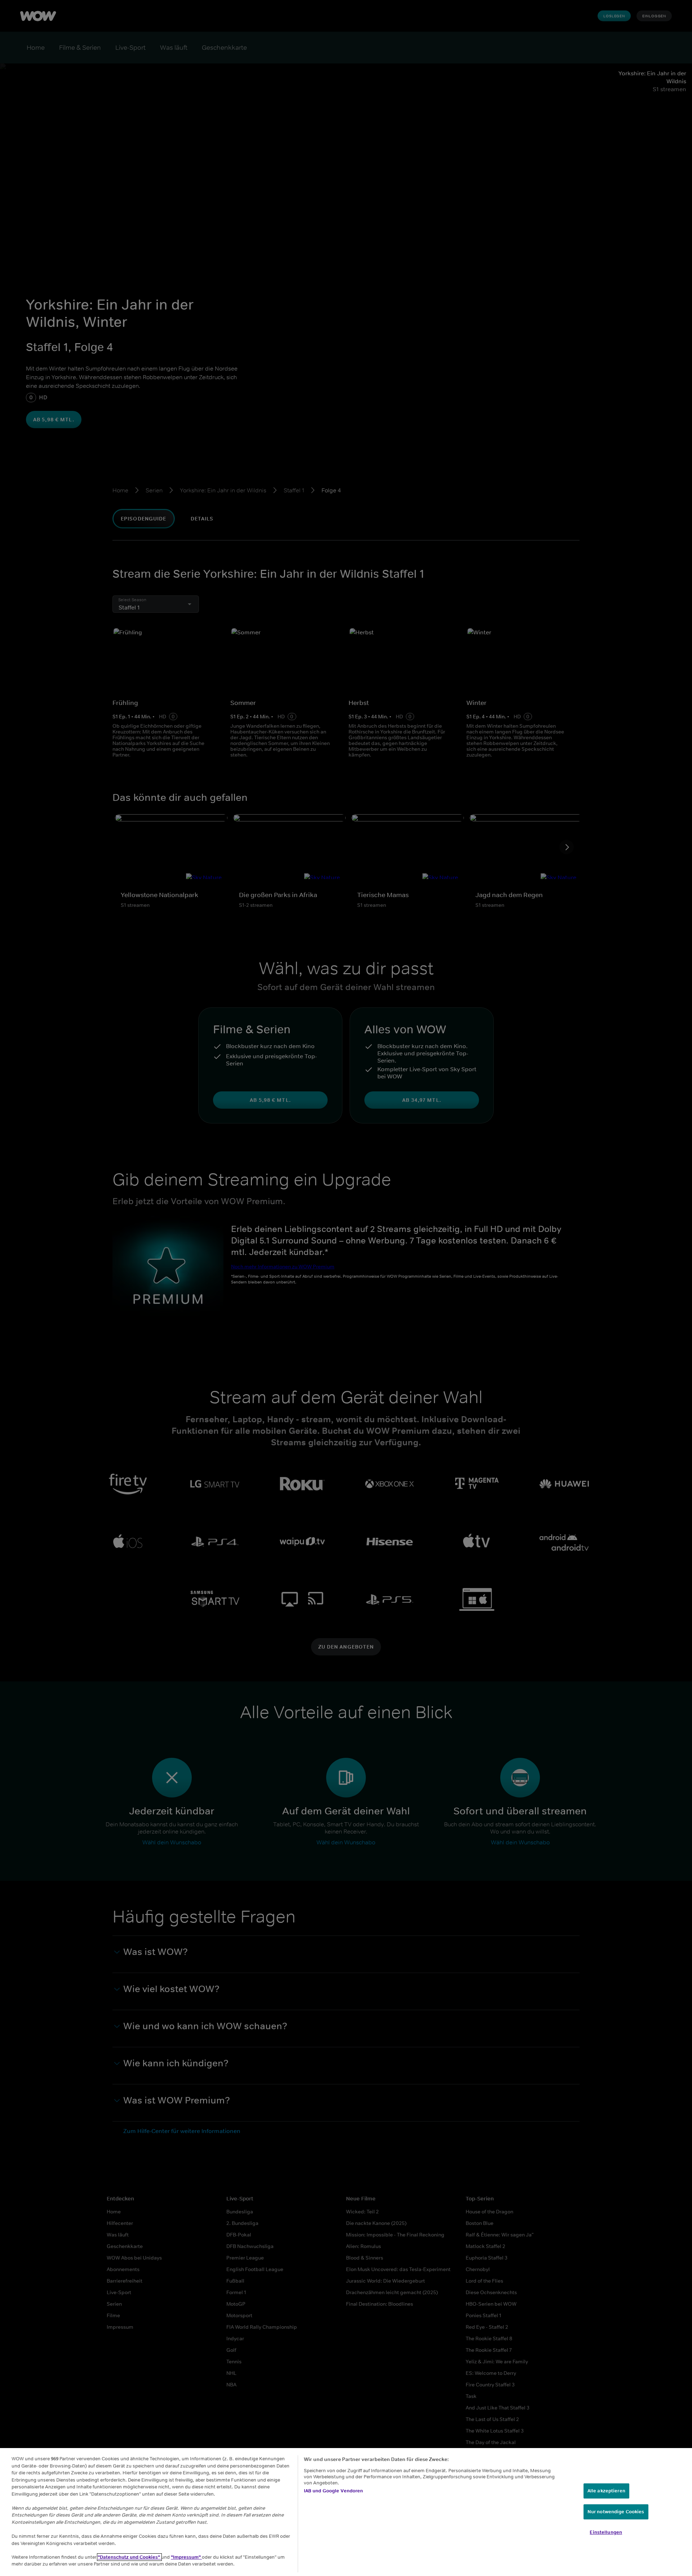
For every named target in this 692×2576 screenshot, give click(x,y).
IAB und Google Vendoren (334, 2491)
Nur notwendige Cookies (616, 2512)
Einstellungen (606, 2532)
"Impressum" (186, 2557)
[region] (346, 2512)
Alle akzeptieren (606, 2491)
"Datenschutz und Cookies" (129, 2557)
